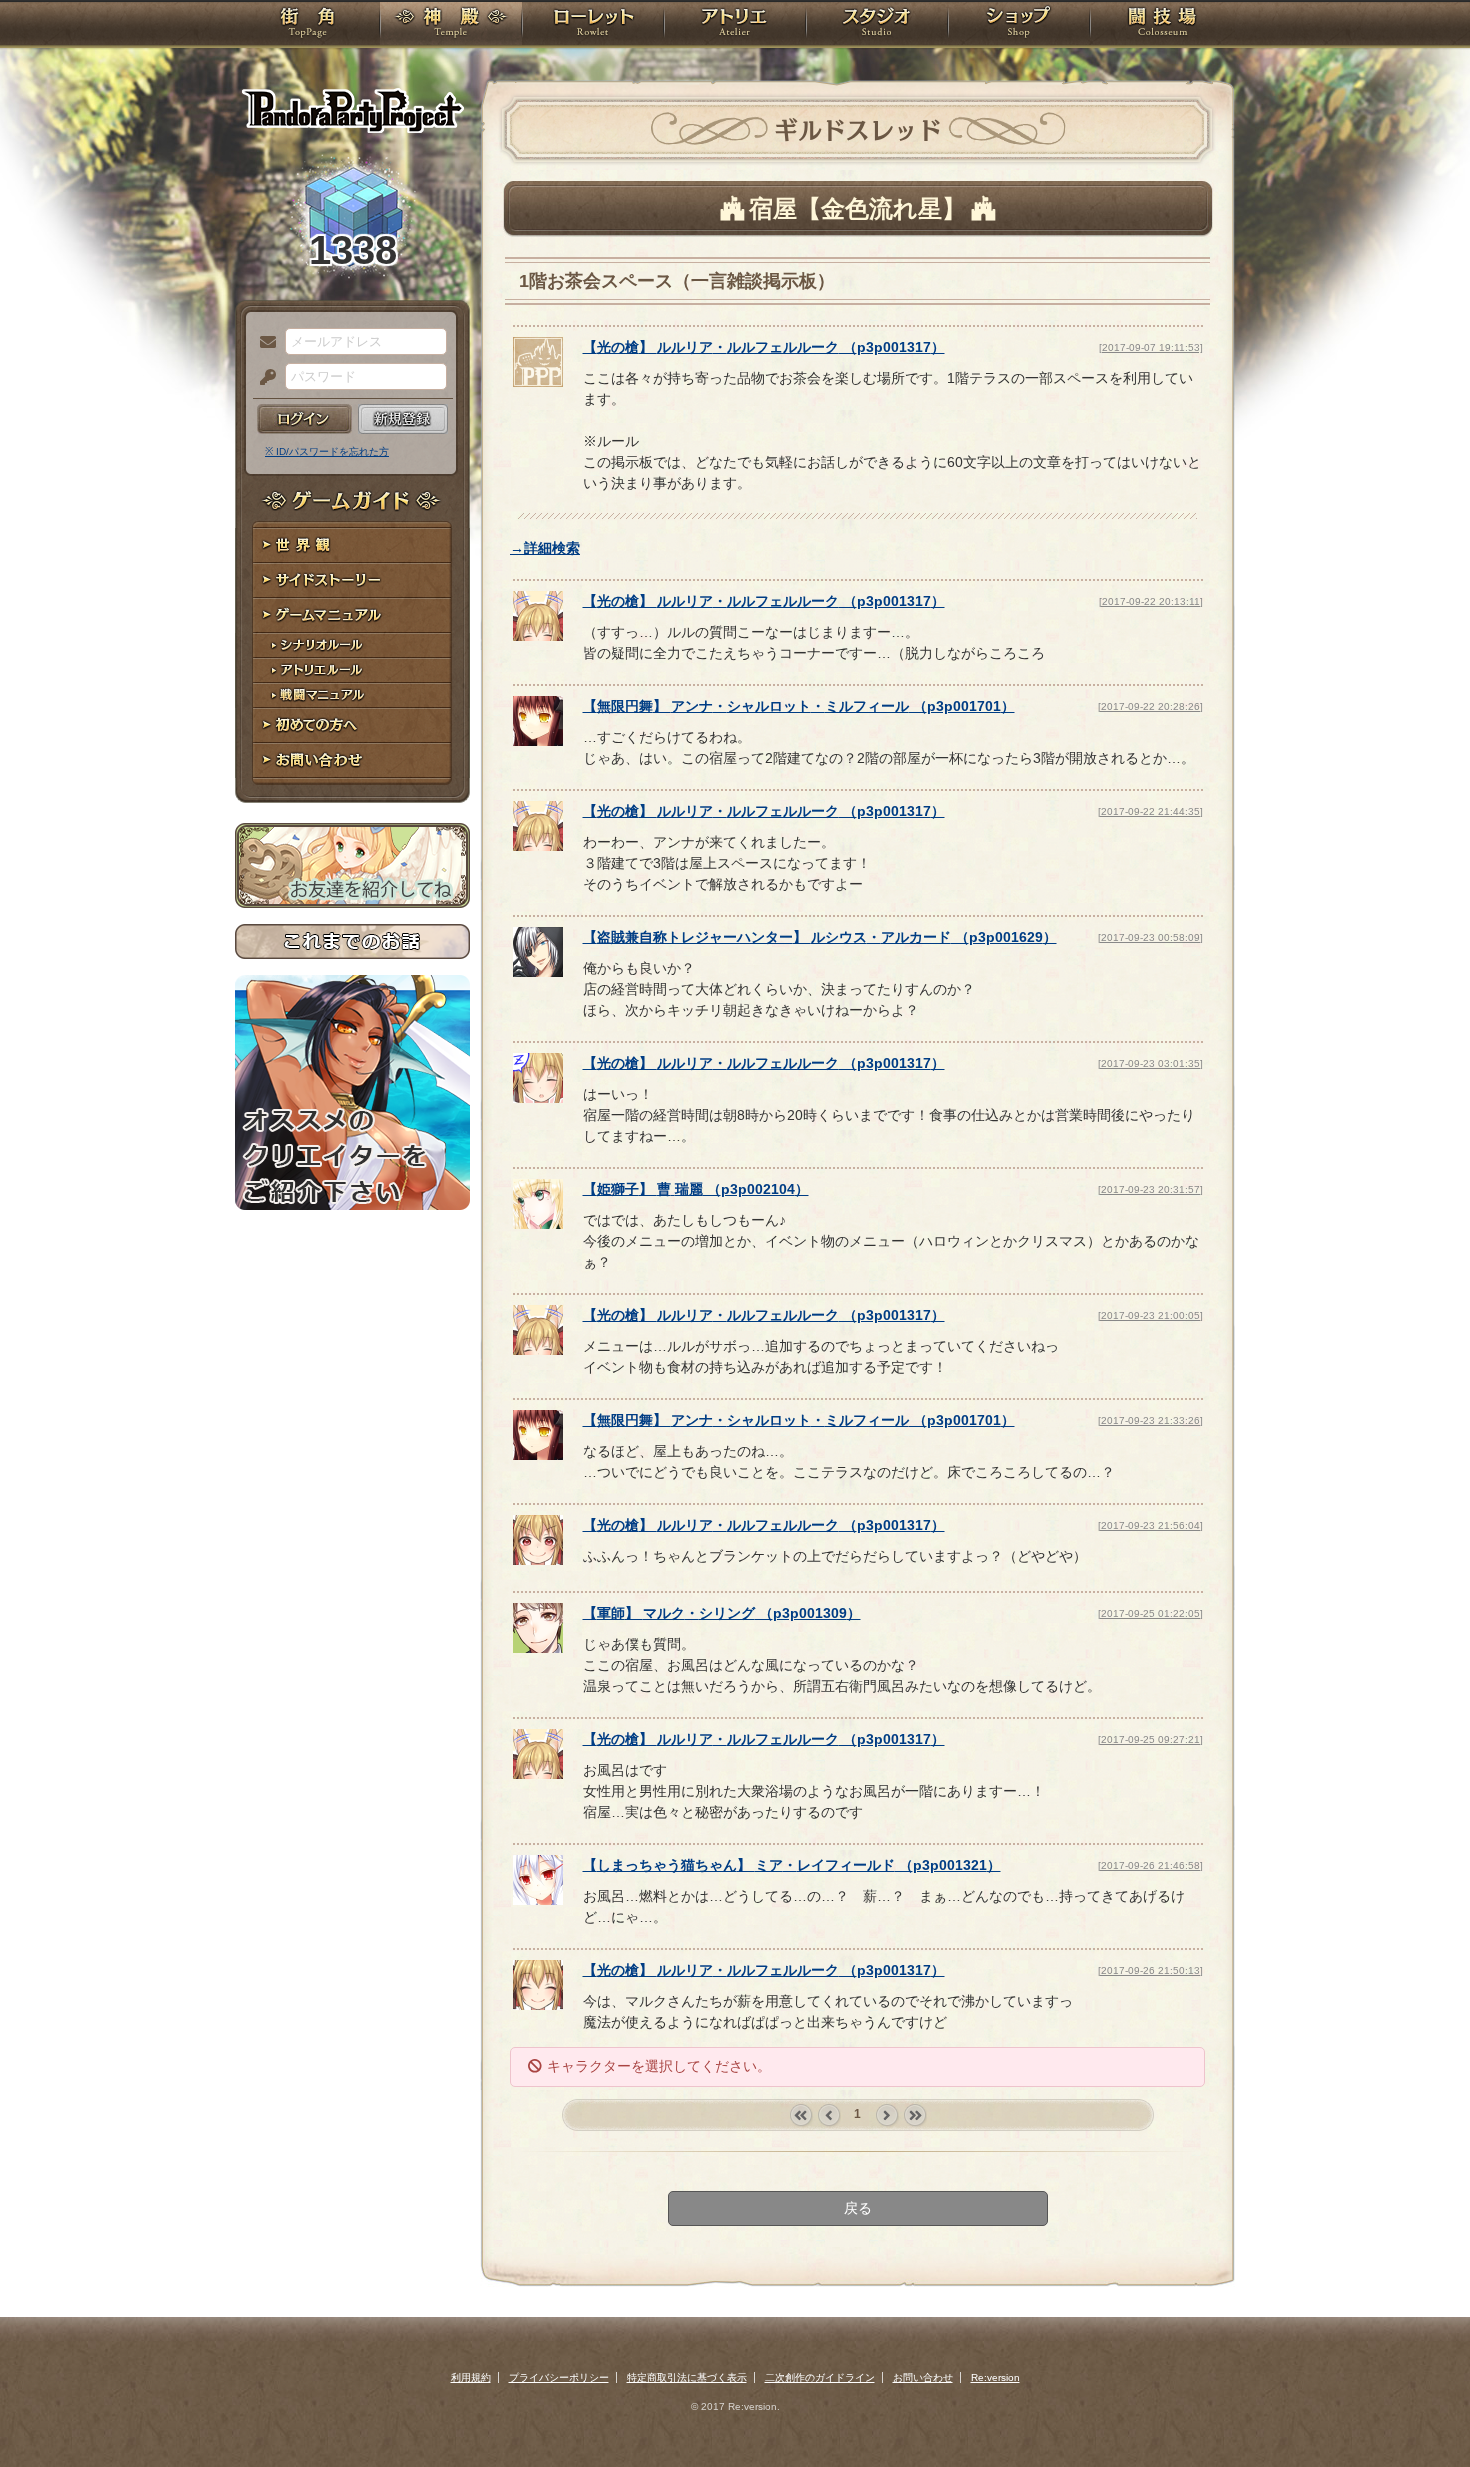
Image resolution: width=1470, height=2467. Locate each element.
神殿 (451, 25)
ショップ (1019, 25)
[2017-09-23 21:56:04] (1150, 1525)
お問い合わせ (352, 760)
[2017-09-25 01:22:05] (1150, 1613)
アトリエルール (352, 670)
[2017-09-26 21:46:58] (1150, 1865)
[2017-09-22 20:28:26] (1150, 706)
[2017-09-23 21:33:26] (1150, 1420)
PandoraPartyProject (352, 110)
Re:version (995, 2377)
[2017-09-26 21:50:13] (1150, 1970)
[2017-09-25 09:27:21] (1150, 1739)
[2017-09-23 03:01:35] (1150, 1063)
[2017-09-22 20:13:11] (1151, 601)
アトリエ (735, 25)
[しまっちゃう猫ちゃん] (538, 1900)
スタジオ (877, 25)
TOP (307, 25)
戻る (858, 2208)
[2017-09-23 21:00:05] (1150, 1315)
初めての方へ (352, 725)
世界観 (352, 545)
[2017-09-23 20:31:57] (1150, 1189)
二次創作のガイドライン (820, 2377)
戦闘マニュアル (352, 695)
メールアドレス (263, 343)
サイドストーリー (352, 580)
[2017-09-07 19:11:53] (1151, 347)
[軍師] (538, 1648)
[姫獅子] (538, 1224)
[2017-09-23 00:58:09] (1150, 937)
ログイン (304, 419)
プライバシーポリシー (559, 2377)
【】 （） (764, 347)
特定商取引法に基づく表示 (687, 2377)
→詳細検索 (545, 548)
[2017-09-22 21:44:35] (1150, 811)
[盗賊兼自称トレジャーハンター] (538, 972)
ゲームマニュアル (352, 615)
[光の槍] (538, 382)
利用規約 (471, 2377)
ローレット (593, 25)
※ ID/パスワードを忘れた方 (327, 451)
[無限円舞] (538, 741)
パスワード (263, 378)
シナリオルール (352, 645)
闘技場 (1162, 25)
